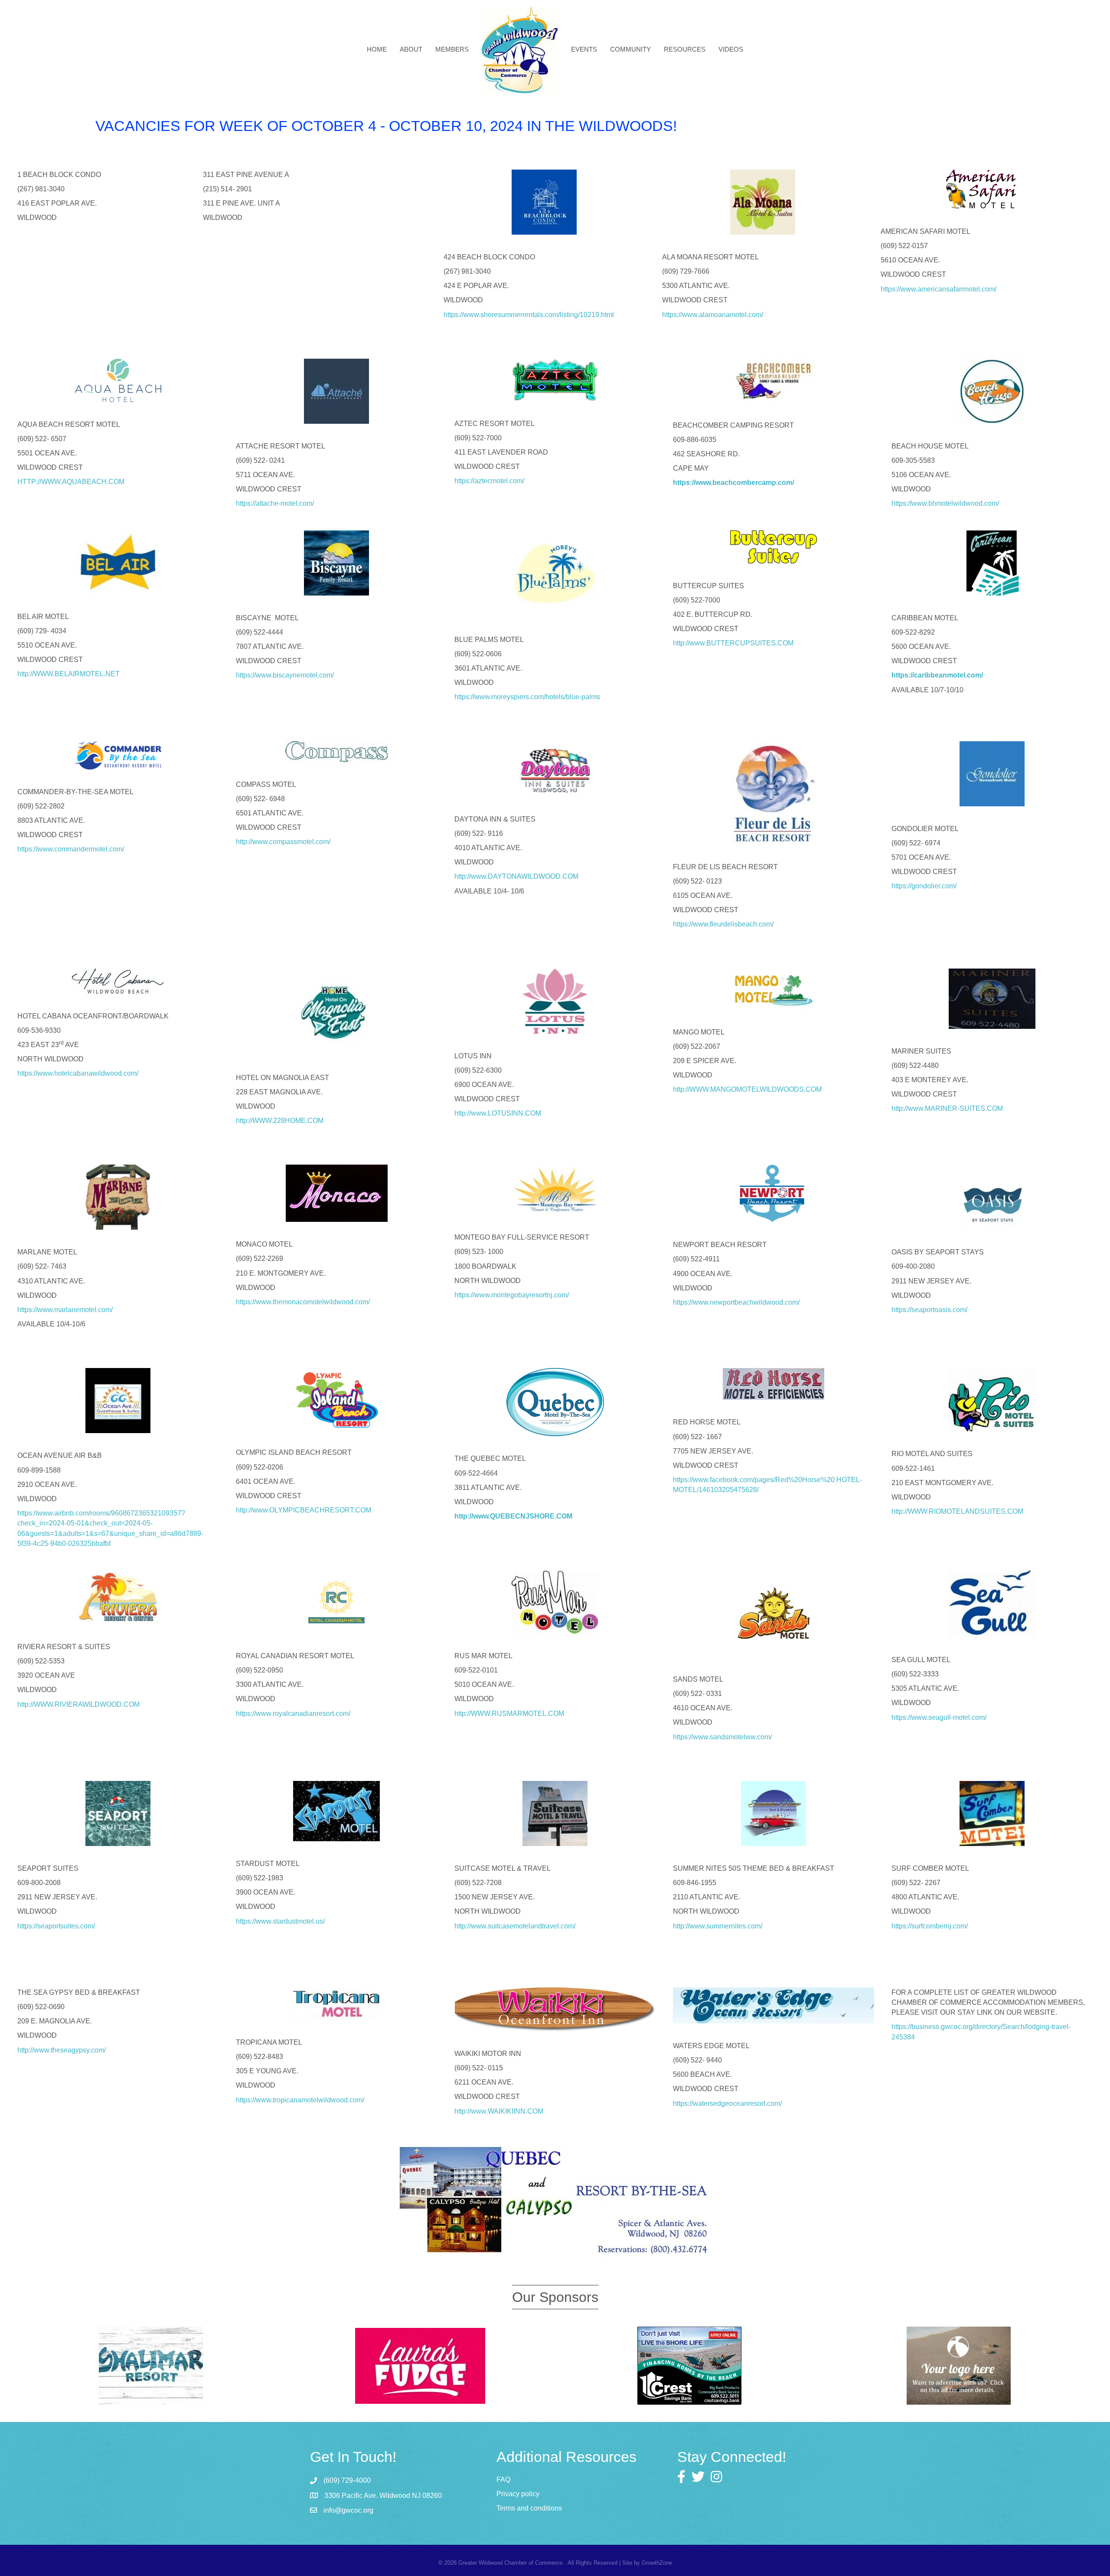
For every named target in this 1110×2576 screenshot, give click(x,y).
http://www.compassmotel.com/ (283, 842)
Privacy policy (518, 2494)
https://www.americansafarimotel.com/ (939, 289)
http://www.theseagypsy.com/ (62, 2050)
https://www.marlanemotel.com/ (65, 1310)
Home (377, 49)
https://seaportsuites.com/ (56, 1926)
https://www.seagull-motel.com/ (939, 1717)
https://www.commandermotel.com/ (71, 849)
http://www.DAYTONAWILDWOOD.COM (516, 876)
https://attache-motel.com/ (275, 503)
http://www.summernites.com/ (718, 1926)
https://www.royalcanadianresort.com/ (293, 1714)
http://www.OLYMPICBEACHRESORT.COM (304, 1510)
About (411, 49)
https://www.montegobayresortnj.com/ (512, 1295)
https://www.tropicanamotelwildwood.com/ (300, 2100)
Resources (685, 49)
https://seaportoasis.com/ (929, 1310)
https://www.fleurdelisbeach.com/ (723, 924)
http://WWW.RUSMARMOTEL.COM (509, 1714)
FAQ (503, 2479)
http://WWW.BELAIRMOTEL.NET (69, 674)
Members (452, 49)
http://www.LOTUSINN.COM (498, 1113)
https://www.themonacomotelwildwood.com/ (303, 1302)
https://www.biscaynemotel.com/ (287, 675)
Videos (731, 49)
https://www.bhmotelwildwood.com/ (945, 503)
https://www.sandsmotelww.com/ (722, 1737)
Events (584, 49)
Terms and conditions (529, 2508)
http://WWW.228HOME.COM (280, 1121)
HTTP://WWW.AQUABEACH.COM (71, 482)
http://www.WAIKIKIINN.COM (499, 2111)
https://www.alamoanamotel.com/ (713, 315)
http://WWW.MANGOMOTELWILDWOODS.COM (747, 1089)
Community (630, 49)
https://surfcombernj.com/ (930, 1926)
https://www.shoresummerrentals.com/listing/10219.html (530, 315)
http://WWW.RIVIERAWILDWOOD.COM (78, 1704)
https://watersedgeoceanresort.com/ (727, 2103)
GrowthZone (657, 2563)
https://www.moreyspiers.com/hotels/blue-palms (527, 697)
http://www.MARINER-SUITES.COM (947, 1108)
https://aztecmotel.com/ (489, 481)
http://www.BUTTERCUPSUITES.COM (733, 643)
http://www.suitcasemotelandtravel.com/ (515, 1926)
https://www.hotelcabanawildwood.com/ (78, 1073)
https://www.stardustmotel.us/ (280, 1921)
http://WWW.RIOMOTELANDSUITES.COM (957, 1511)
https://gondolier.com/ (924, 886)
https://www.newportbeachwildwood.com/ (736, 1302)
